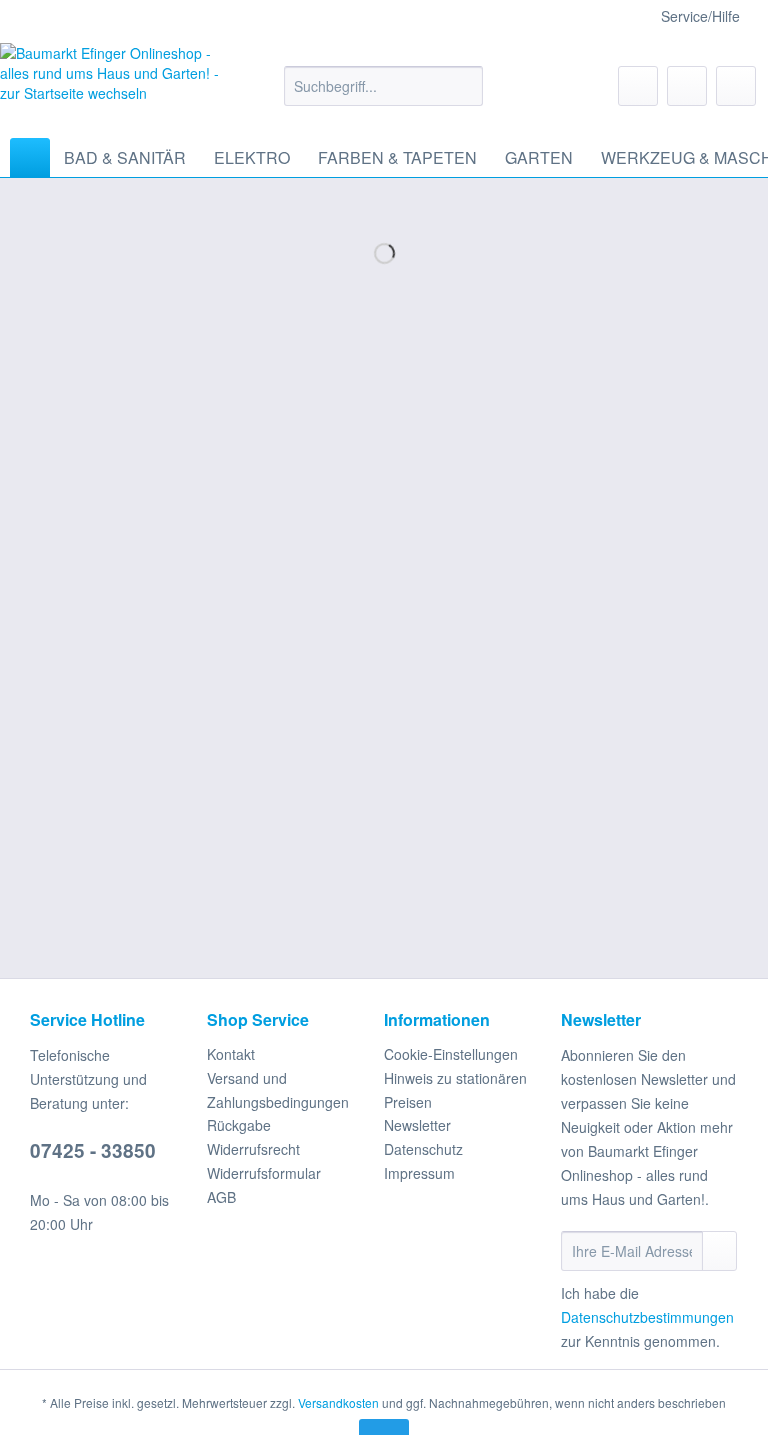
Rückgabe (239, 1125)
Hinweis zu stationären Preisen (455, 1090)
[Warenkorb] (736, 86)
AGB (221, 1197)
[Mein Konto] (687, 86)
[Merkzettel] (638, 86)
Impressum (419, 1173)
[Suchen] (464, 86)
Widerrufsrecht (253, 1149)
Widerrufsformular (264, 1173)
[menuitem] (384, 96)
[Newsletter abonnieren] (719, 1251)
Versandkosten (338, 1402)
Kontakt (231, 1054)
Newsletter (417, 1125)
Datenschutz (423, 1149)
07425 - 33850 (93, 1150)
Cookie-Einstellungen (451, 1054)
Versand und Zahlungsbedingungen (278, 1090)
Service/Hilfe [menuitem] (700, 16)
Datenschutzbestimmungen (647, 1317)
